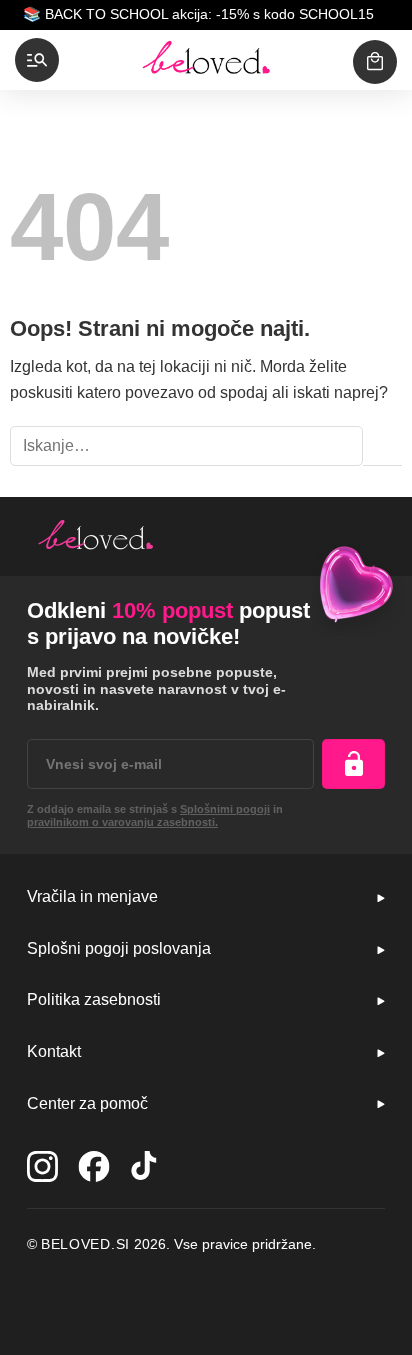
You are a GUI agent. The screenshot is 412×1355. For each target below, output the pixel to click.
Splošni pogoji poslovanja (119, 948)
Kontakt (54, 1051)
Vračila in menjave (92, 896)
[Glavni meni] (37, 60)
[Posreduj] (382, 446)
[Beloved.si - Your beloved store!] (206, 60)
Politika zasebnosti (94, 999)
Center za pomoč (87, 1103)
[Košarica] (375, 62)
